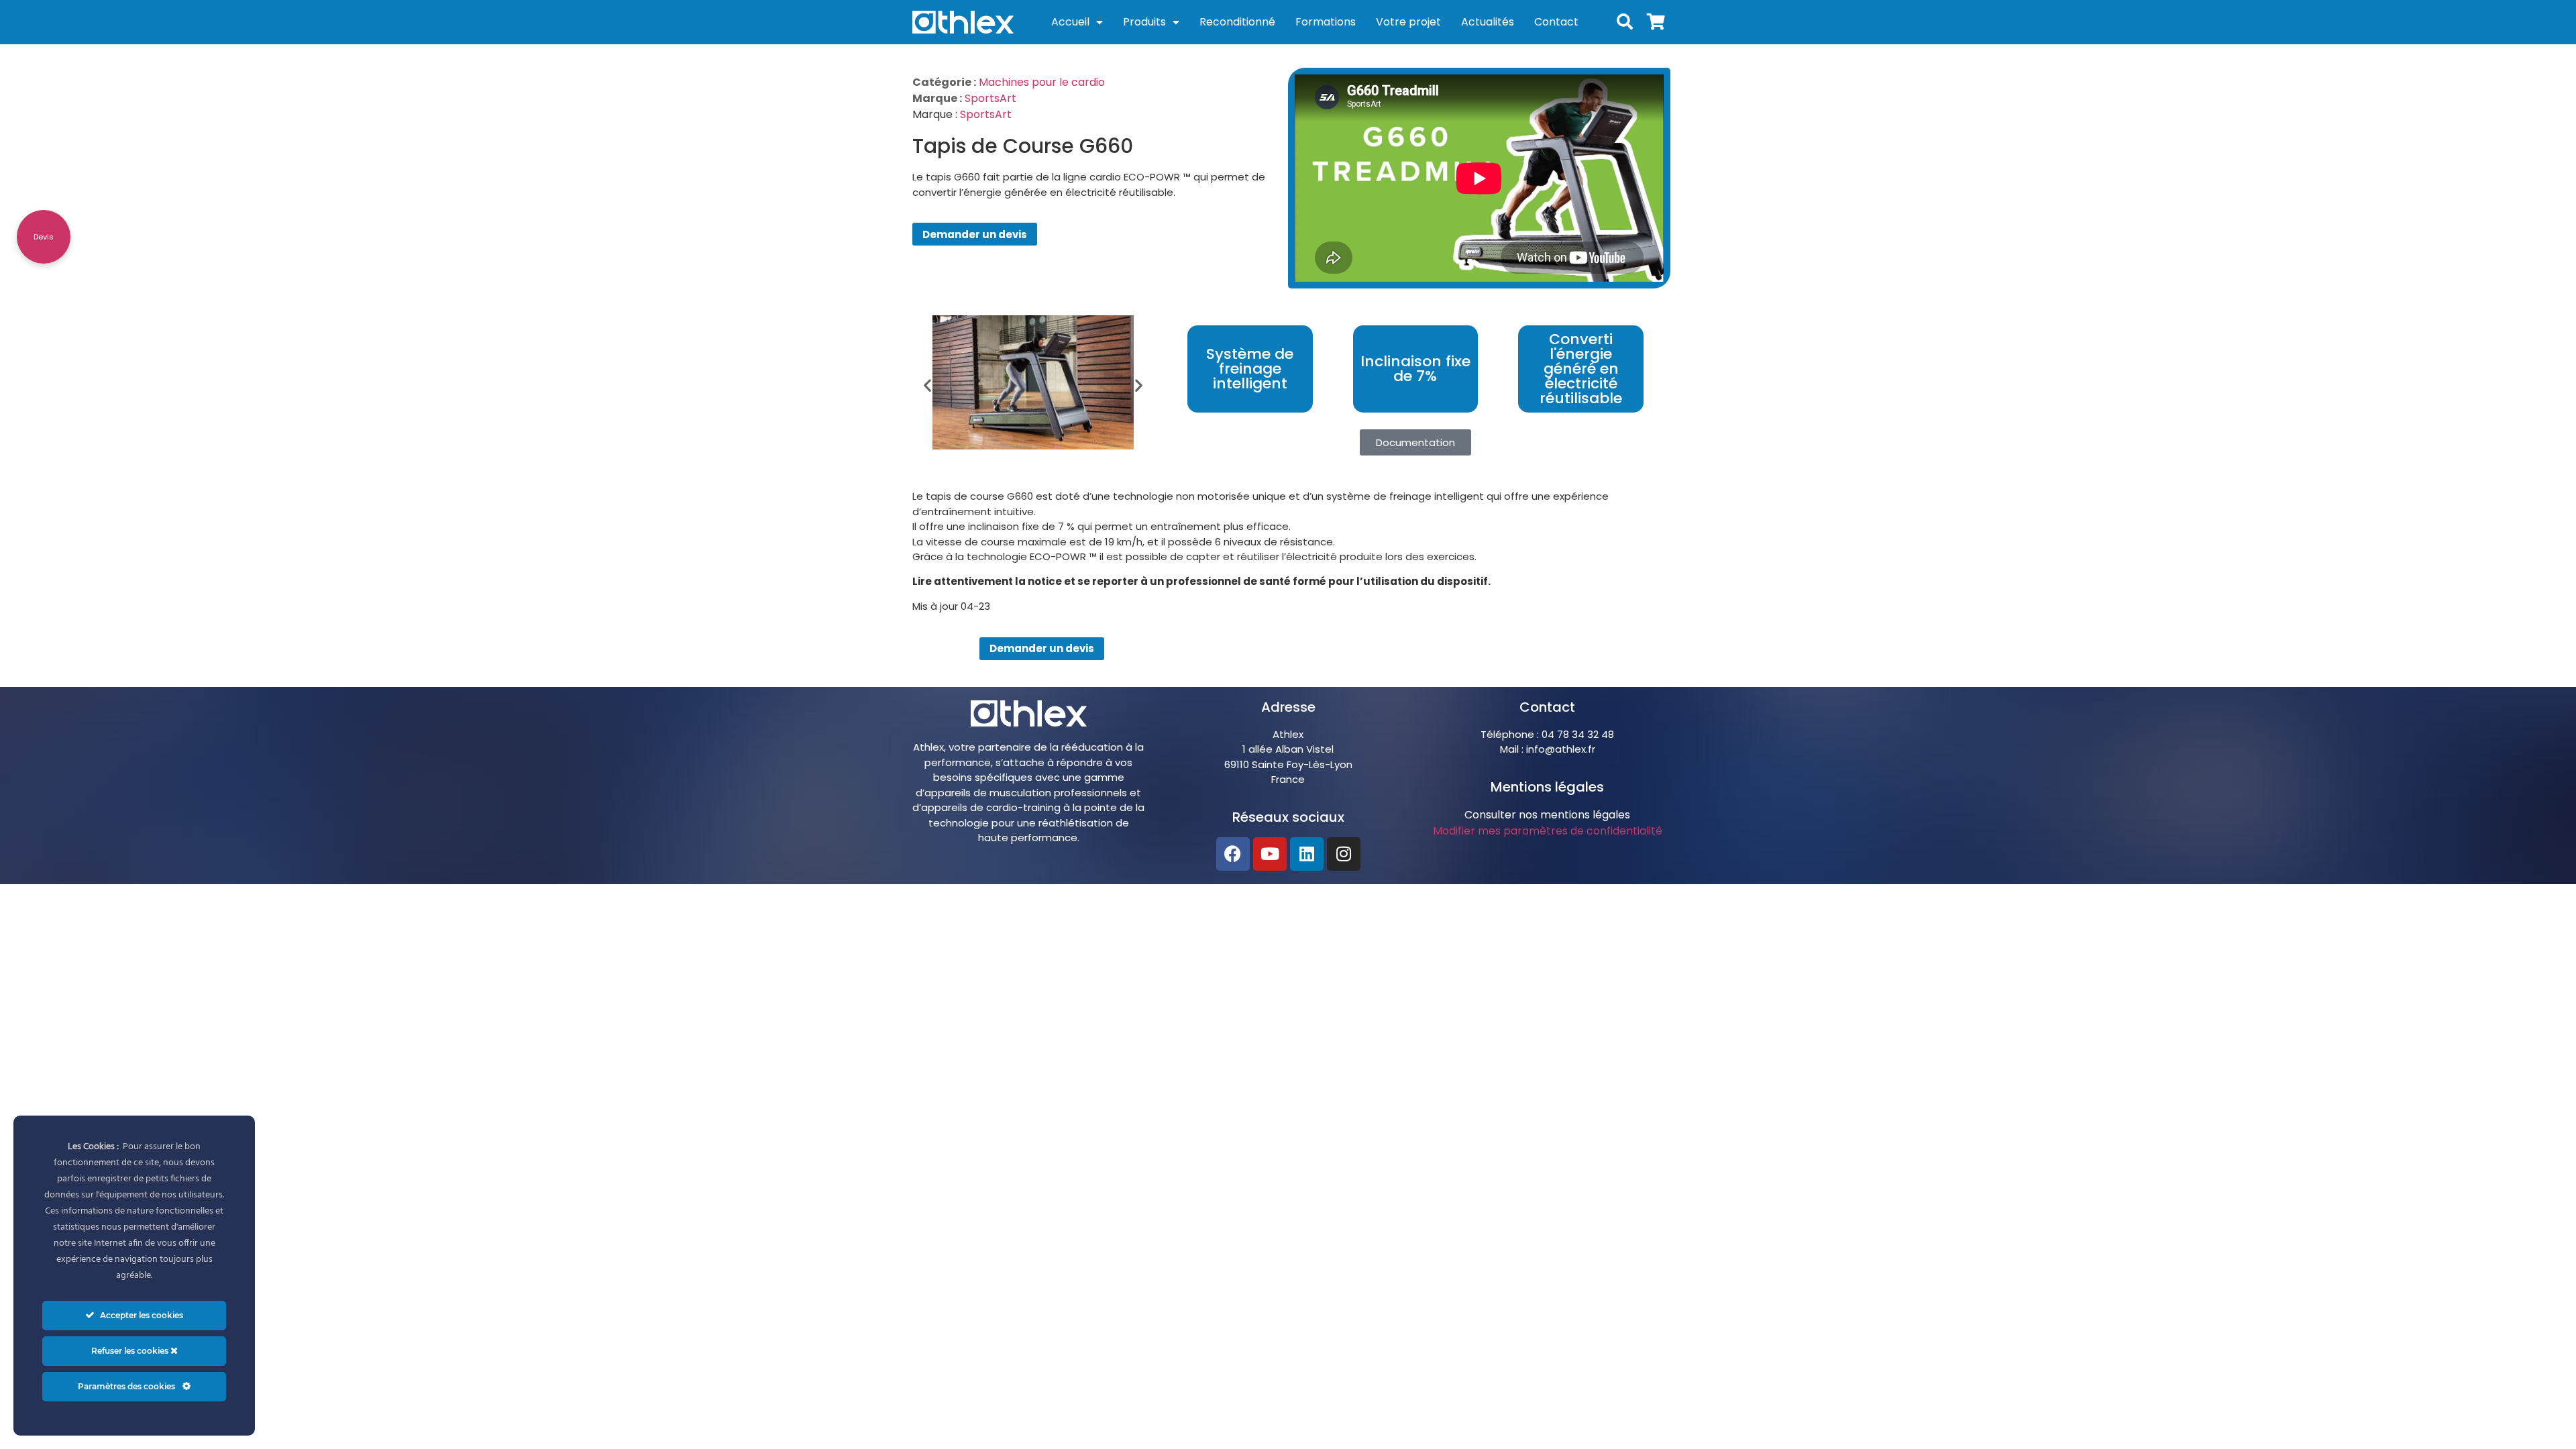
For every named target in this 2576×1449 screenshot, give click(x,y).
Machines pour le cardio (1042, 82)
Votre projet (1408, 22)
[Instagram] (1344, 854)
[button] (927, 385)
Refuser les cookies (131, 1351)
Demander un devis (975, 234)
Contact (1556, 22)
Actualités (1488, 22)
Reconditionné (1237, 22)
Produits (1144, 22)
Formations (1326, 22)
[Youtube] (1270, 854)
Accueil (1070, 22)
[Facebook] (1233, 854)
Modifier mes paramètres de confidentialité (1548, 831)
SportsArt (990, 98)
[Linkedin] (1307, 854)
